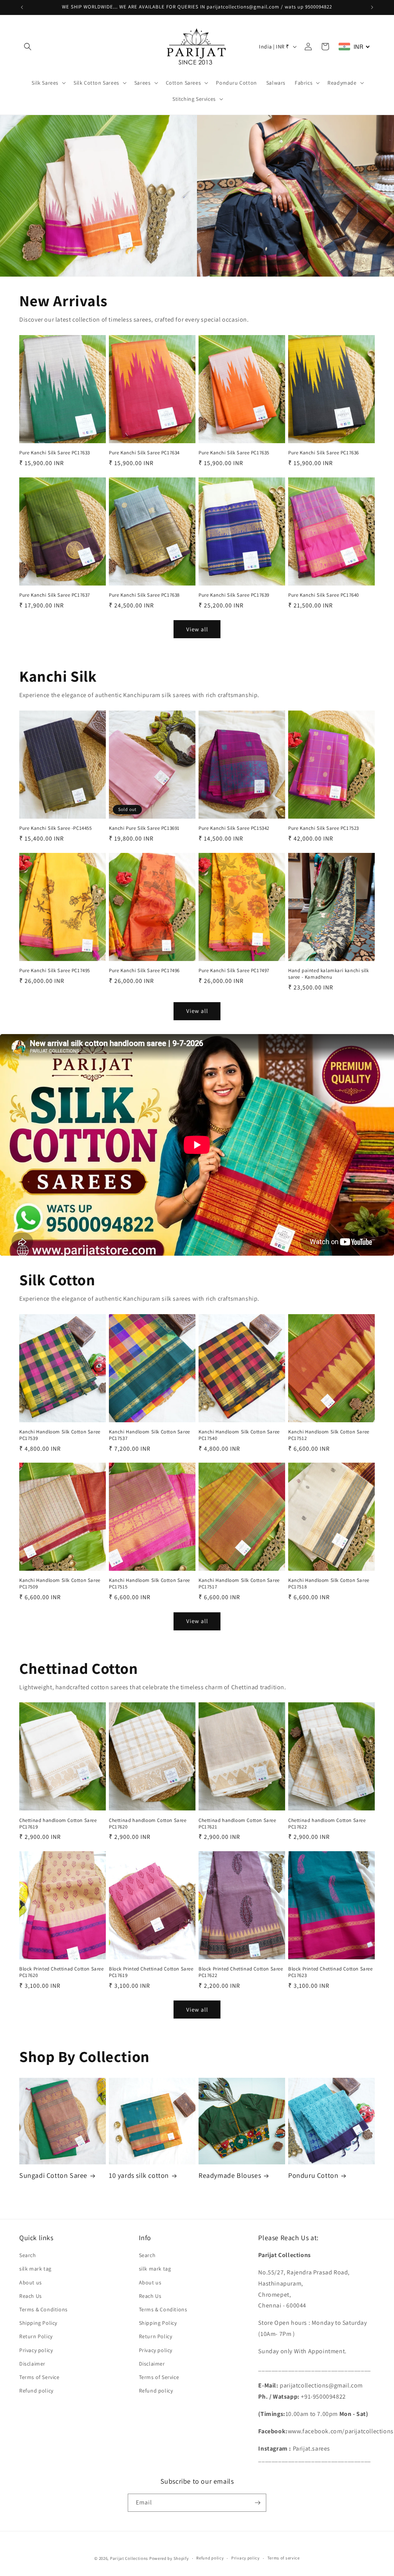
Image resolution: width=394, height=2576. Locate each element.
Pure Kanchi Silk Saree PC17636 (324, 453)
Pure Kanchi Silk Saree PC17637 (55, 595)
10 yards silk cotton (139, 2175)
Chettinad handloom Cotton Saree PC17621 (237, 1824)
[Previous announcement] (22, 7)
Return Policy (36, 2336)
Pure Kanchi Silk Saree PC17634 (144, 453)
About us (31, 2282)
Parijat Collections (129, 2558)
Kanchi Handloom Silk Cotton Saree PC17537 (149, 1435)
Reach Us (31, 2296)
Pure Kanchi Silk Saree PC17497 (234, 971)
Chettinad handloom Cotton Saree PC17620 (148, 1824)
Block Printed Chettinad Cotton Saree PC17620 (62, 1972)
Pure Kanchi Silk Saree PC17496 (144, 971)
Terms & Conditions (43, 2309)
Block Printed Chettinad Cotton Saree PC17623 (331, 1972)
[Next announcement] (372, 7)
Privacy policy (36, 2350)
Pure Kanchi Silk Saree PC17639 (234, 595)
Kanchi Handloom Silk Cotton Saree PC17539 (60, 1435)
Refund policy (36, 2391)
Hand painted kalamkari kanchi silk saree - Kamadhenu (328, 974)
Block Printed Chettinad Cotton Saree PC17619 (151, 1972)
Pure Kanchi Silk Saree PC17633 (55, 453)
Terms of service (284, 2558)
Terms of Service (39, 2377)
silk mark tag (35, 2269)
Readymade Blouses (230, 2175)
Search (28, 2255)
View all (197, 629)
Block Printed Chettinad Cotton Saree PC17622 (241, 1972)
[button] (28, 47)
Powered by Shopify (169, 2558)
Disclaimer (32, 2364)
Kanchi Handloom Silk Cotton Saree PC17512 (329, 1435)
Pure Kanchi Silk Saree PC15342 (234, 828)
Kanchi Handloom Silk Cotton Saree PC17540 (239, 1435)
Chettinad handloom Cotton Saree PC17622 (327, 1824)
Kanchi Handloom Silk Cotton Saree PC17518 (329, 1584)
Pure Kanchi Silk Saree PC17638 (144, 595)
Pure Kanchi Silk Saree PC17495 (55, 971)
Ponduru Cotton (313, 2175)
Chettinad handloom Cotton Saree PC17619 (58, 1824)
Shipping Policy (38, 2323)
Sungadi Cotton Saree (53, 2175)
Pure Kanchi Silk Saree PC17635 (234, 453)
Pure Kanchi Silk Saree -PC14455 (56, 828)
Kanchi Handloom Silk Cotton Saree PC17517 (239, 1584)
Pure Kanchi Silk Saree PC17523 (324, 828)
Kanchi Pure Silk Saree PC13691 (144, 828)
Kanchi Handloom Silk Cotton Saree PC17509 (60, 1584)
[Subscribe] (257, 2503)
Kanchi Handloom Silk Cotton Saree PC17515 (149, 1584)
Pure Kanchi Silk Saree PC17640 (324, 595)
